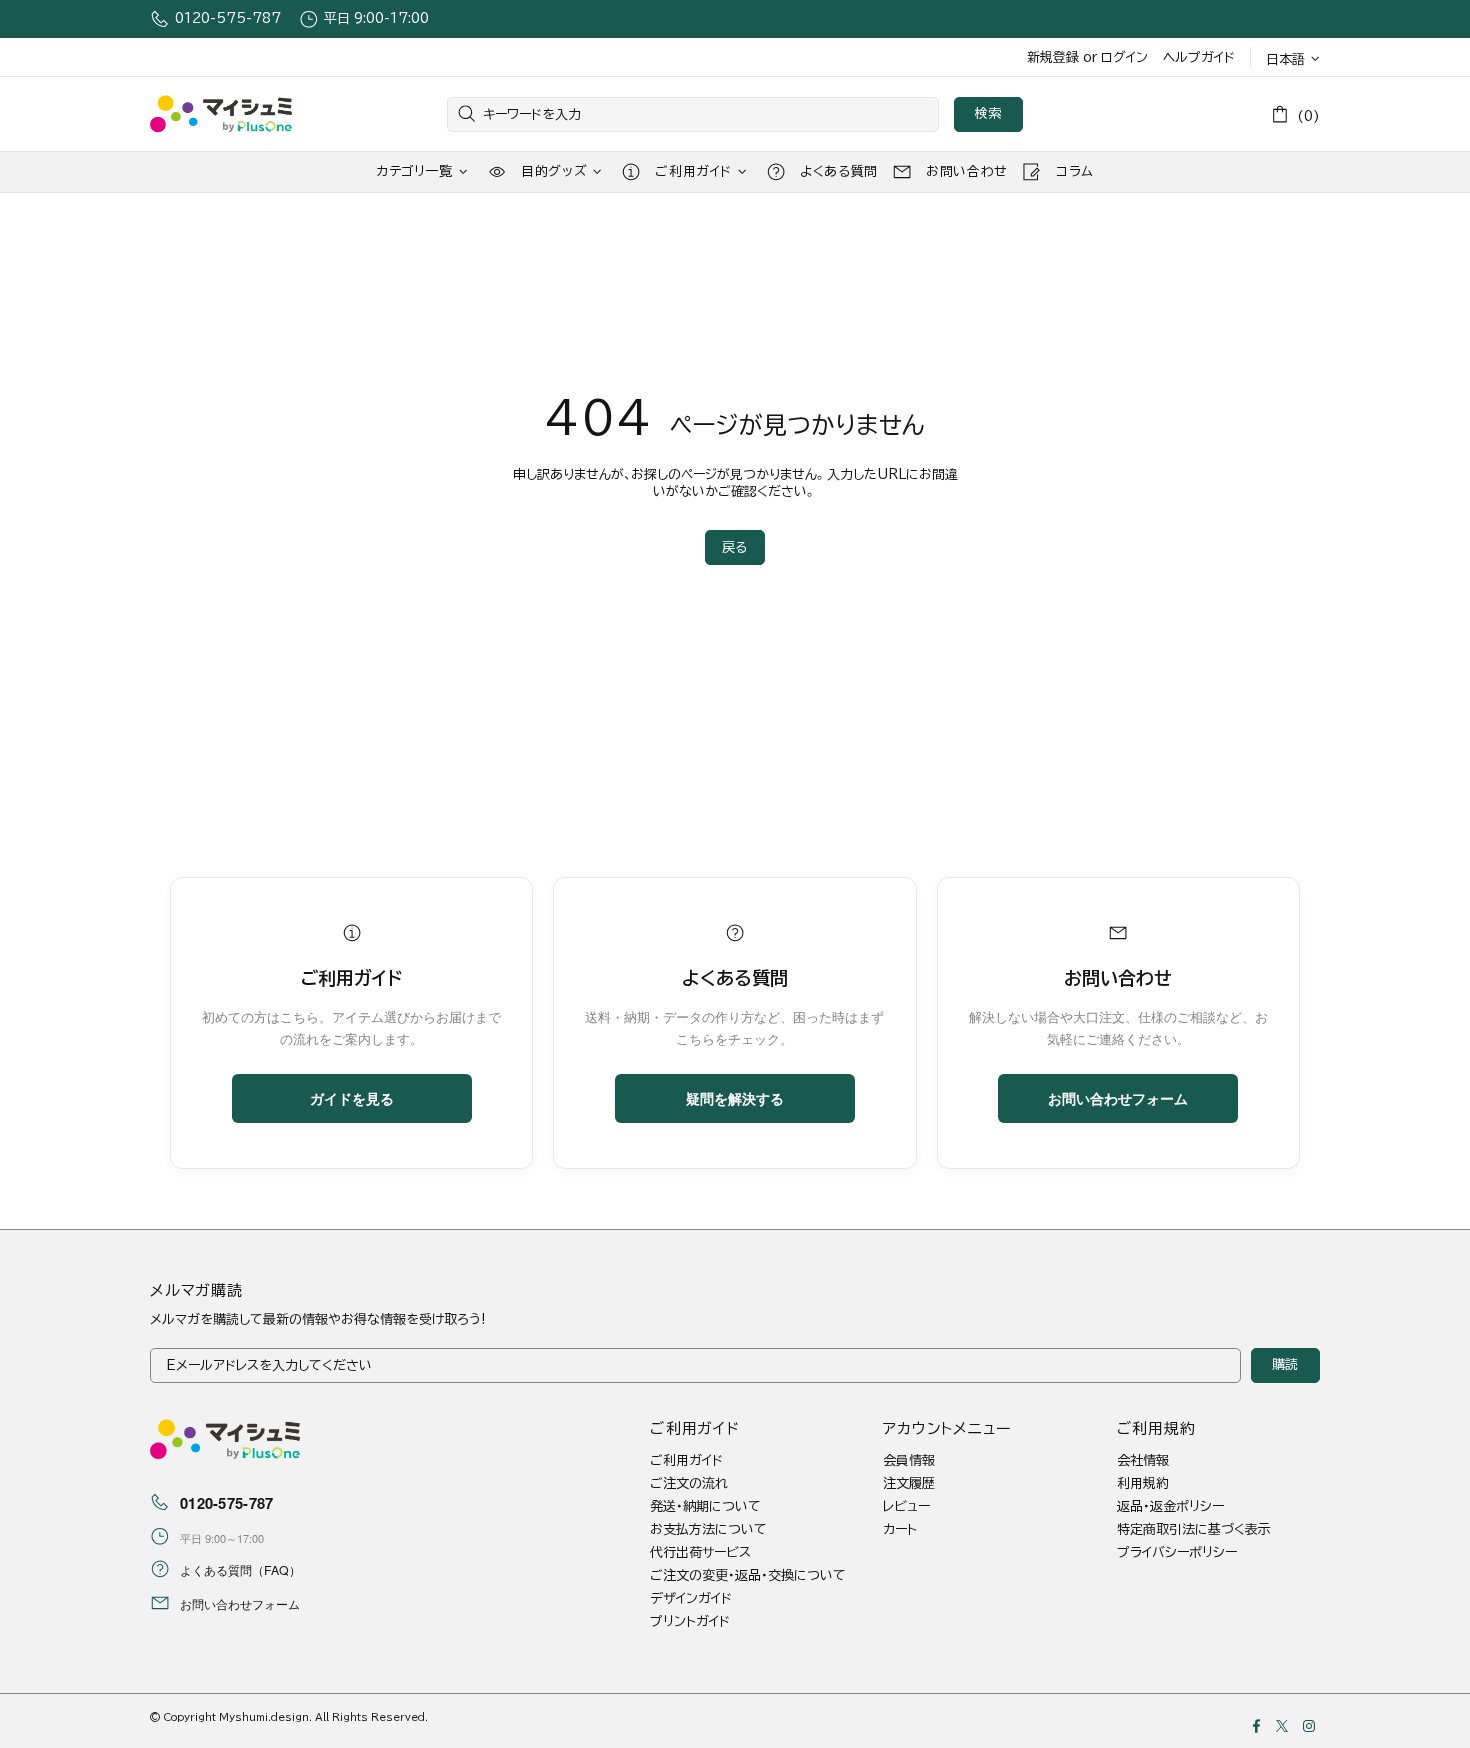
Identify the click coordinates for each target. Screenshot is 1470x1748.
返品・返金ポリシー (1170, 1506)
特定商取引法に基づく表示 (1194, 1529)
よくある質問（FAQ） (240, 1570)
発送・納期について (705, 1506)
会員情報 (909, 1460)
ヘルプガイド (1199, 57)
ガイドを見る (352, 1098)
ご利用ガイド (686, 1460)
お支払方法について (708, 1529)
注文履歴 (909, 1483)
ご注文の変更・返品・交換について (748, 1575)
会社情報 (1143, 1460)
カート (900, 1529)
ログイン (1124, 57)
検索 (988, 113)
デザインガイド (691, 1598)
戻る (735, 547)
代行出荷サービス (700, 1552)
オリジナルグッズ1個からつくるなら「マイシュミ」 (221, 114)
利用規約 (1143, 1483)
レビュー (906, 1506)
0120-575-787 (228, 18)
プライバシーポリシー (1177, 1552)
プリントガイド (690, 1621)
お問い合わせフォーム (1118, 1098)
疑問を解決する (735, 1098)
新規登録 (1053, 57)
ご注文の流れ (689, 1483)
